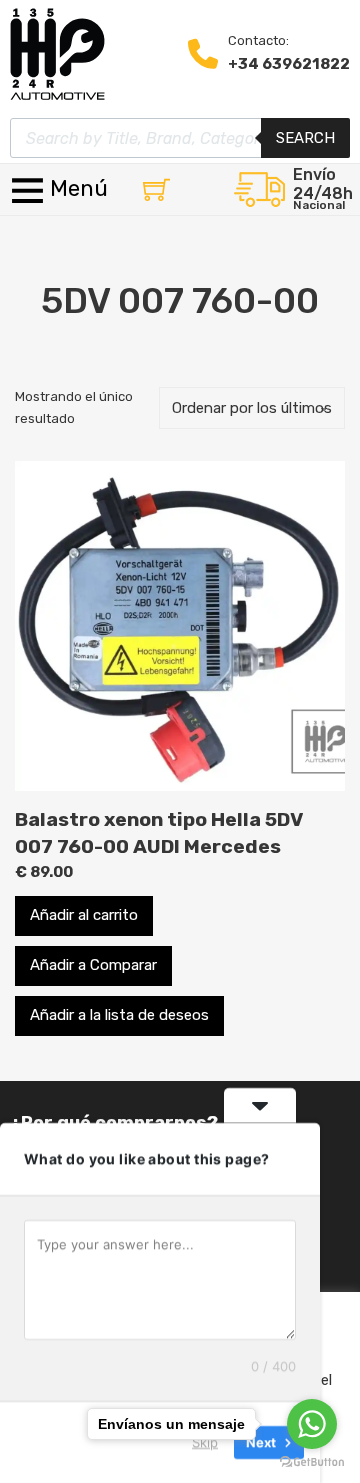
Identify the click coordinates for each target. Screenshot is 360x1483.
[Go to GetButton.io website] (312, 1462)
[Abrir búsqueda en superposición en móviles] (180, 138)
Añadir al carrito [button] (84, 915)
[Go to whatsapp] (312, 1424)
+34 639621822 (289, 64)
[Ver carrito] (156, 189)
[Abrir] (61, 189)
